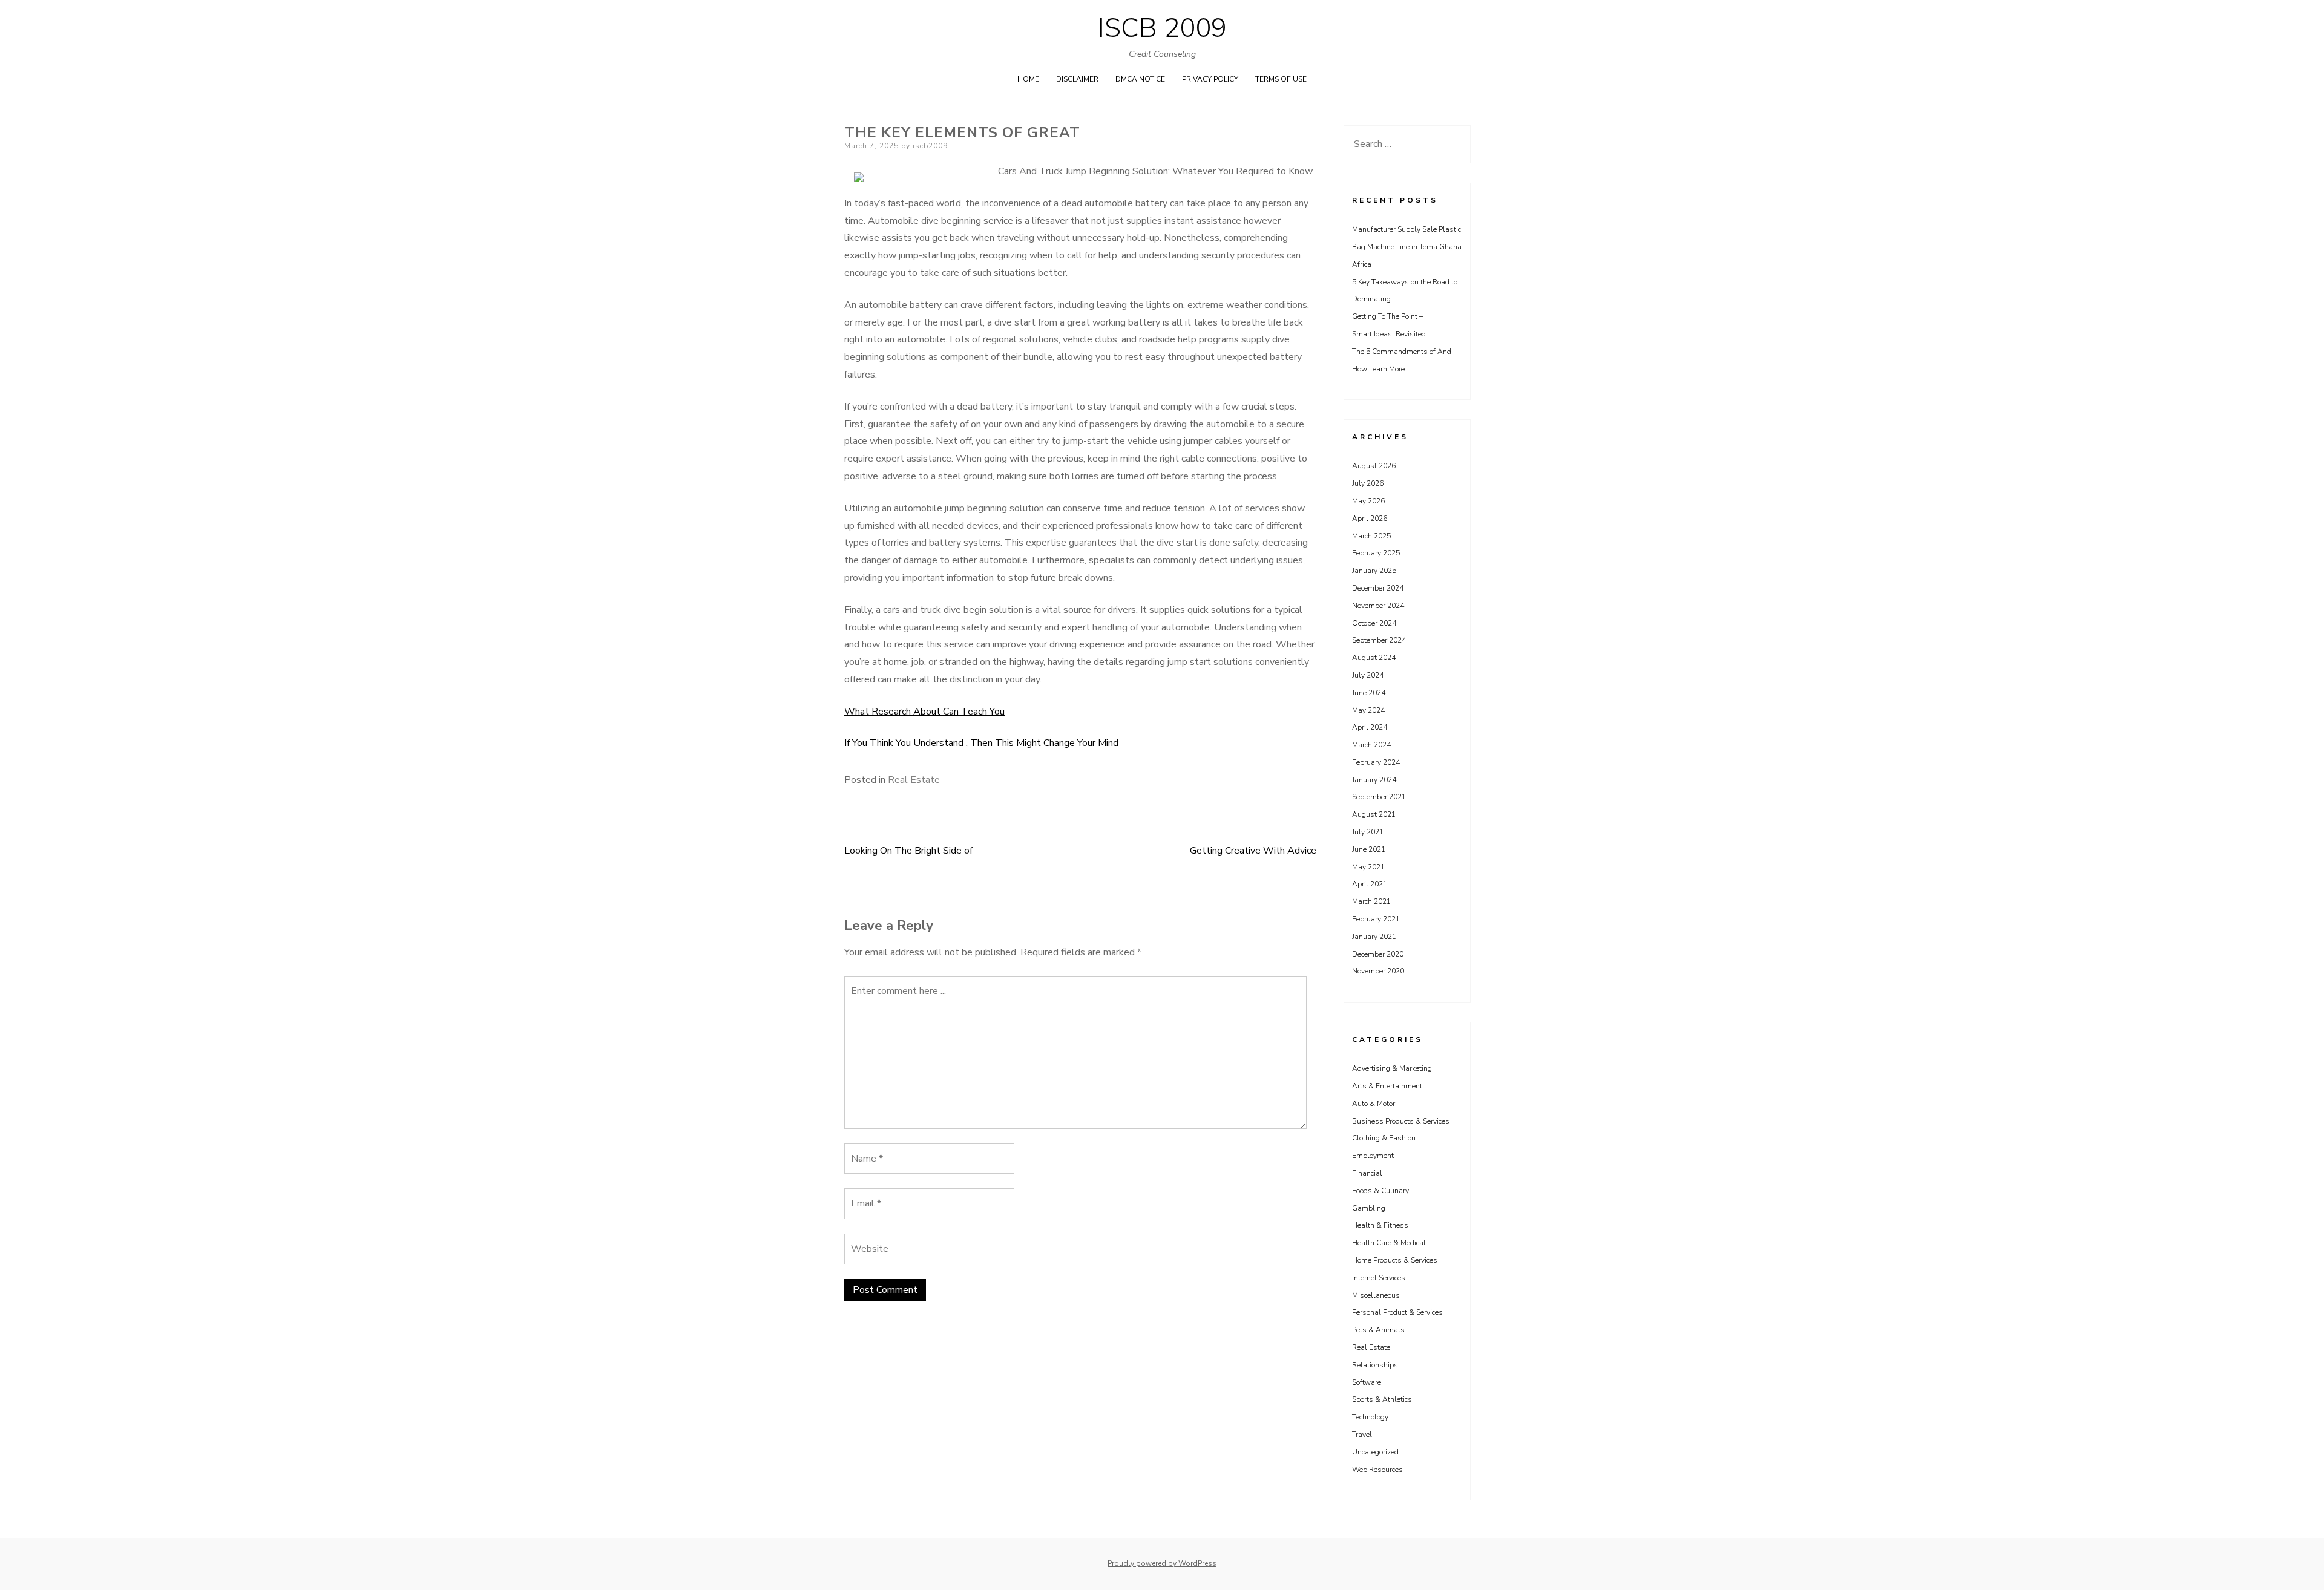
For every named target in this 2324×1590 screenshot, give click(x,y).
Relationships (1375, 1365)
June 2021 (1369, 849)
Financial (1367, 1173)
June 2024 (1369, 693)
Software (1367, 1382)
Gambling (1369, 1208)
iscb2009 (930, 146)
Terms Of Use (1281, 79)
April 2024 (1370, 727)
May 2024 (1368, 710)
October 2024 (1374, 623)
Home (1028, 79)
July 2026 (1368, 483)
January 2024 (1374, 780)
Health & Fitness (1380, 1225)
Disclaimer (1077, 79)
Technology (1370, 1417)
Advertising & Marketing (1392, 1068)
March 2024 (1371, 745)
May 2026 (1368, 501)
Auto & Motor (1374, 1104)
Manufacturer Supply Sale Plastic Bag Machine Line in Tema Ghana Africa (1407, 247)
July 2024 (1368, 675)
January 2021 (1374, 937)
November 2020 (1378, 971)
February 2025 (1376, 553)
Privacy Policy (1210, 79)
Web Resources (1377, 1470)
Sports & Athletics (1382, 1399)
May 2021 (1368, 867)
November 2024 (1378, 606)
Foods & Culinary (1380, 1191)
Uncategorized (1375, 1452)
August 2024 (1374, 658)
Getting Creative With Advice (1253, 851)
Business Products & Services (1401, 1121)
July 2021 (1368, 832)
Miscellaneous (1376, 1295)
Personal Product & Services (1397, 1312)
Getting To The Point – (1387, 316)
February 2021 (1376, 919)
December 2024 (1378, 588)
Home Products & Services (1395, 1260)
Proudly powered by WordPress (1162, 1563)
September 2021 (1379, 797)
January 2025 (1374, 571)
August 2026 (1374, 466)
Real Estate (914, 780)
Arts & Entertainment (1387, 1086)
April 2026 (1370, 519)
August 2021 (1374, 814)
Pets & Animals (1378, 1330)
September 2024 (1379, 640)
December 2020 (1378, 954)
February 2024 (1376, 762)
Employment (1373, 1156)
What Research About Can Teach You (924, 712)
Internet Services (1379, 1278)
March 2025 (1371, 536)
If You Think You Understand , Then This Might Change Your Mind (981, 743)
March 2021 (1371, 901)
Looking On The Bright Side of (908, 851)
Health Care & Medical (1389, 1243)
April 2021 (1370, 884)
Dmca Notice (1140, 79)
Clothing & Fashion (1384, 1138)
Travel (1362, 1435)
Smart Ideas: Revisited (1389, 334)
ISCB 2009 (1162, 28)
